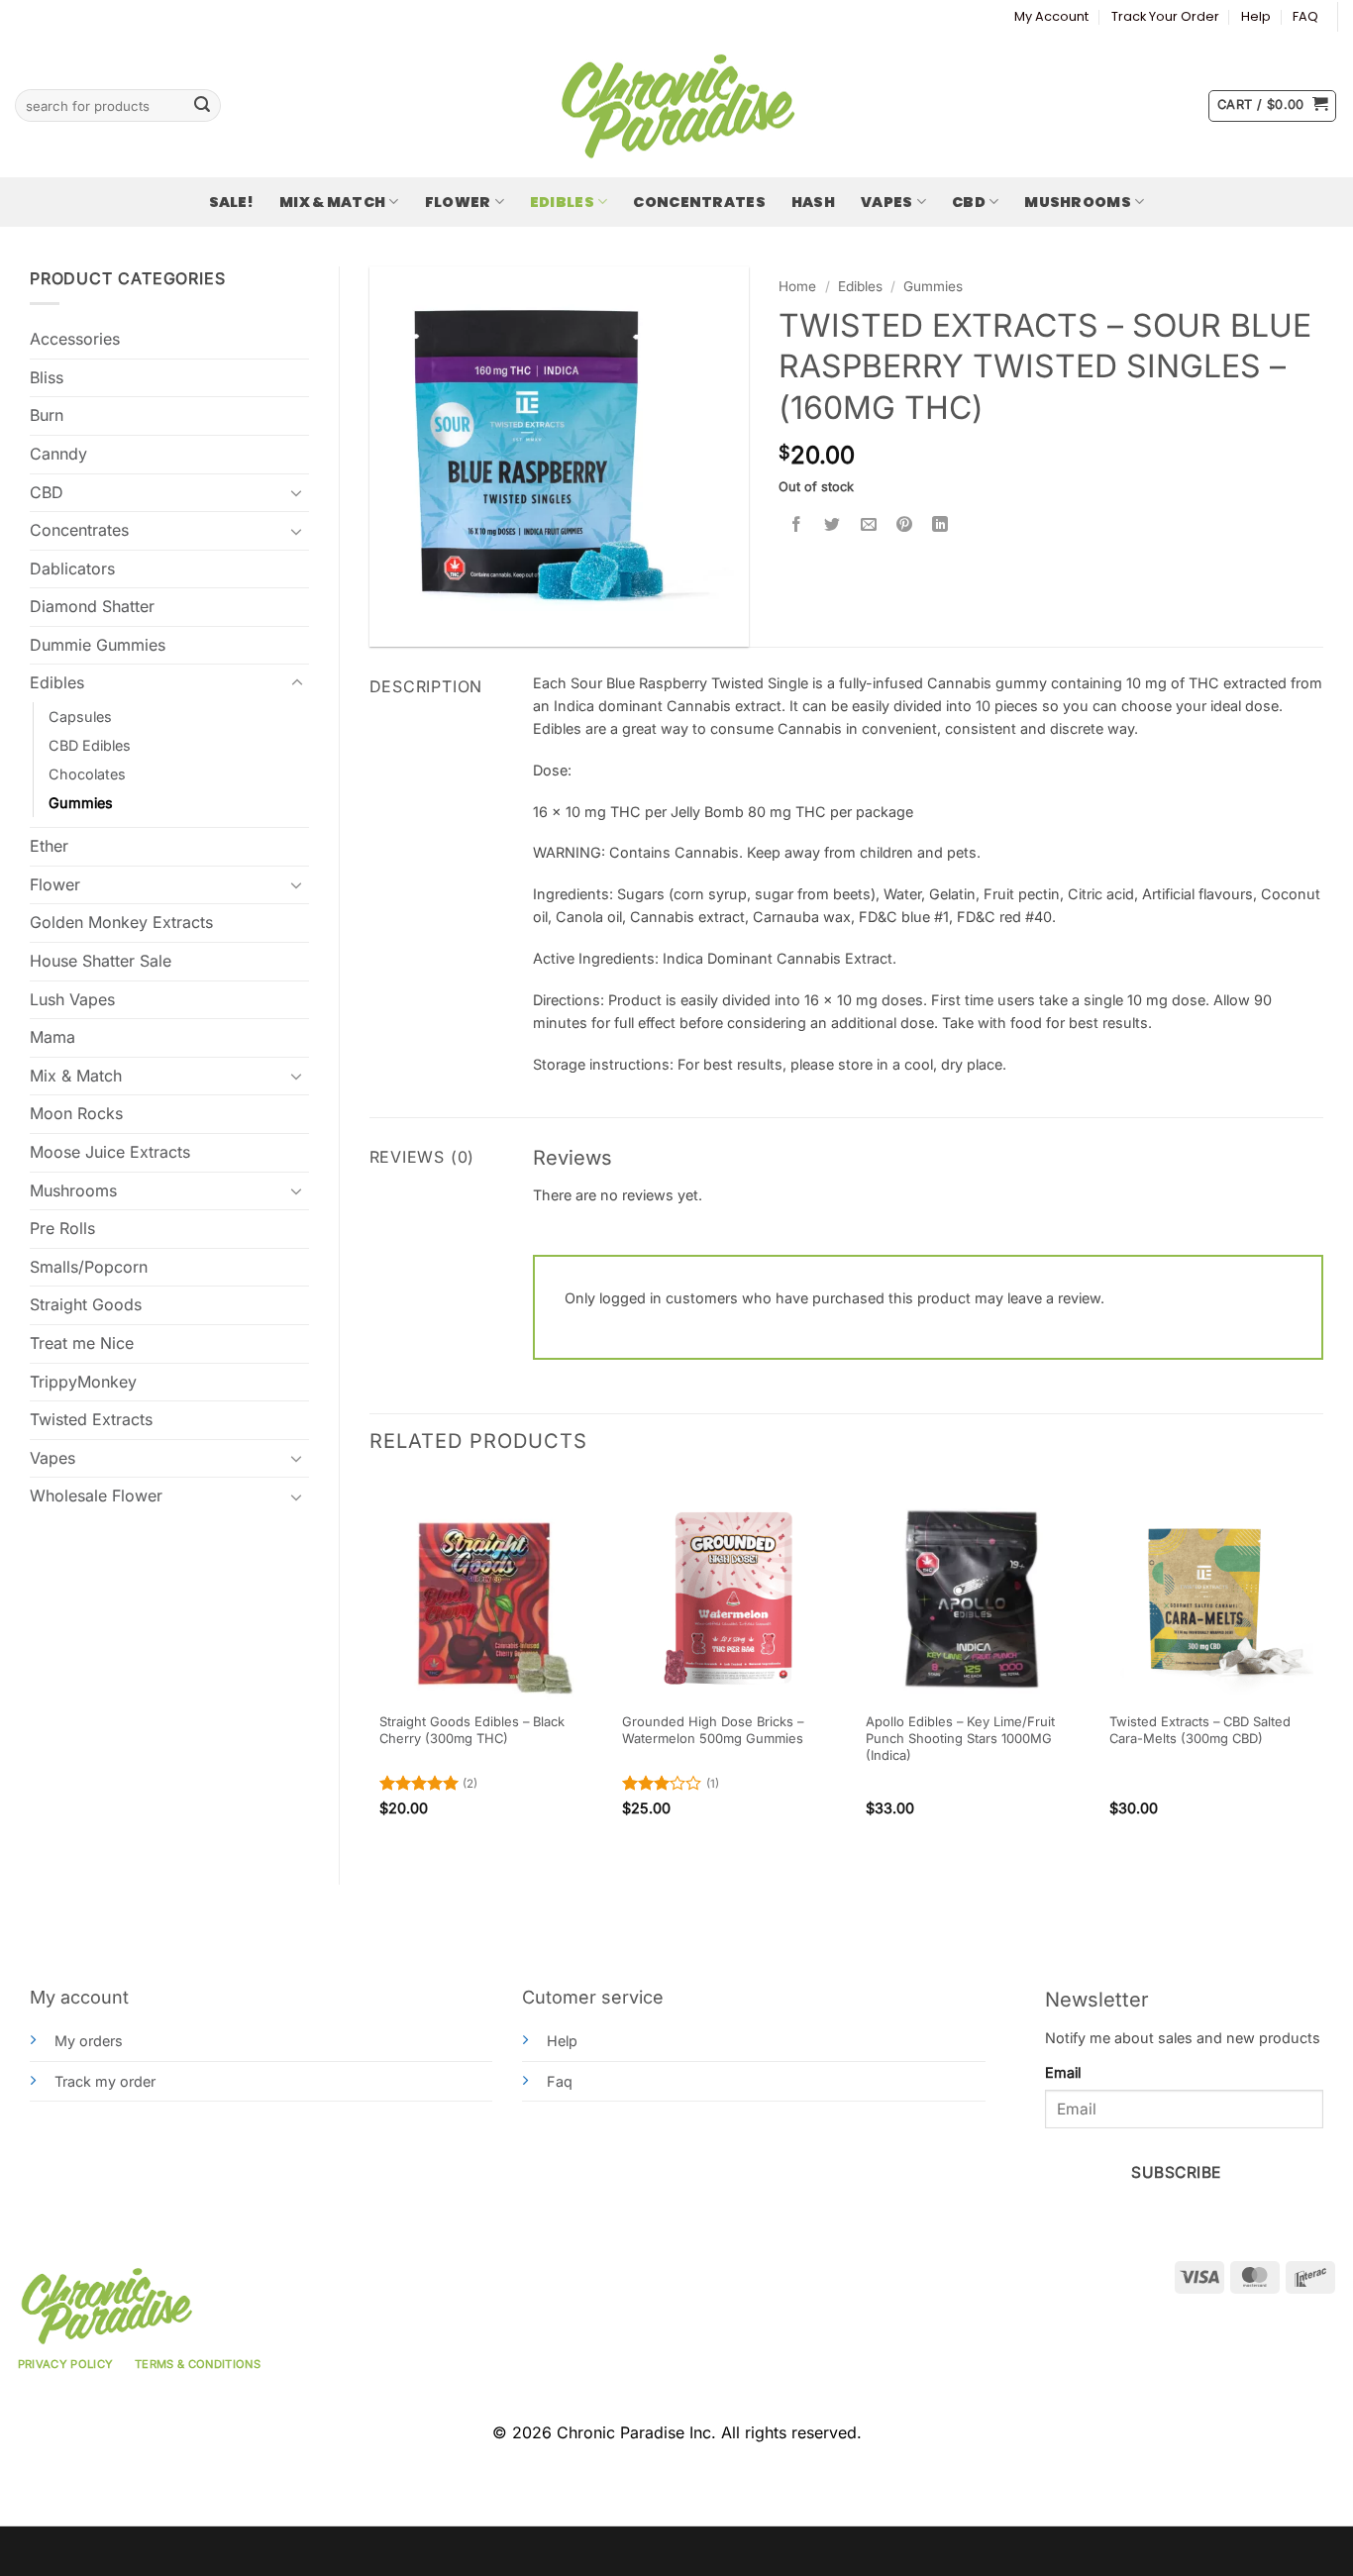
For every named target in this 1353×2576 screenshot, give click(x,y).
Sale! (231, 202)
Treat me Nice (82, 1343)
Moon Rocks (76, 1113)
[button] (1272, 106)
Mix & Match (332, 202)
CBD (969, 202)
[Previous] (370, 1665)
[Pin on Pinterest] (904, 525)
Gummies (81, 803)
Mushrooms (1078, 202)
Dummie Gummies (98, 645)
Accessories (75, 339)
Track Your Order (1165, 16)
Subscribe (1176, 2172)
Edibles (562, 202)
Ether (49, 846)
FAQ (1305, 16)
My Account (1051, 16)
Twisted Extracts (91, 1419)
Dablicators (72, 568)
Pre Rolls (62, 1228)
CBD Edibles (90, 745)
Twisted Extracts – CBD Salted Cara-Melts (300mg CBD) (1200, 1730)
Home (797, 286)
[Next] (1322, 1665)
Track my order (105, 2081)
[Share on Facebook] (797, 525)
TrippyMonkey (83, 1382)
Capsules (80, 717)
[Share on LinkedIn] (940, 525)
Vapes (886, 202)
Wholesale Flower (96, 1495)
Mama (52, 1037)
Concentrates (699, 202)
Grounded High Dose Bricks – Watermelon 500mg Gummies (713, 1730)
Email (1063, 2072)
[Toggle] (297, 492)
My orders (89, 2041)
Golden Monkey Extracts (121, 922)
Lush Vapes (72, 999)
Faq (560, 2081)
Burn (47, 415)
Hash (813, 202)
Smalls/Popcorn (89, 1267)
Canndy (58, 454)
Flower (458, 202)
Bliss (47, 377)
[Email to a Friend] (868, 525)
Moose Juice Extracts (110, 1152)
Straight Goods (86, 1304)
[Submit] (202, 106)
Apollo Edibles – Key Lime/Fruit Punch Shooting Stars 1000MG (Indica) (960, 1738)
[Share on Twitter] (833, 525)
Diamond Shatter (92, 606)
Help (1256, 16)
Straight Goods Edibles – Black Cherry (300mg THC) (472, 1730)
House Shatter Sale (101, 961)
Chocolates (87, 774)
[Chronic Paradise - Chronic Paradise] (676, 106)
